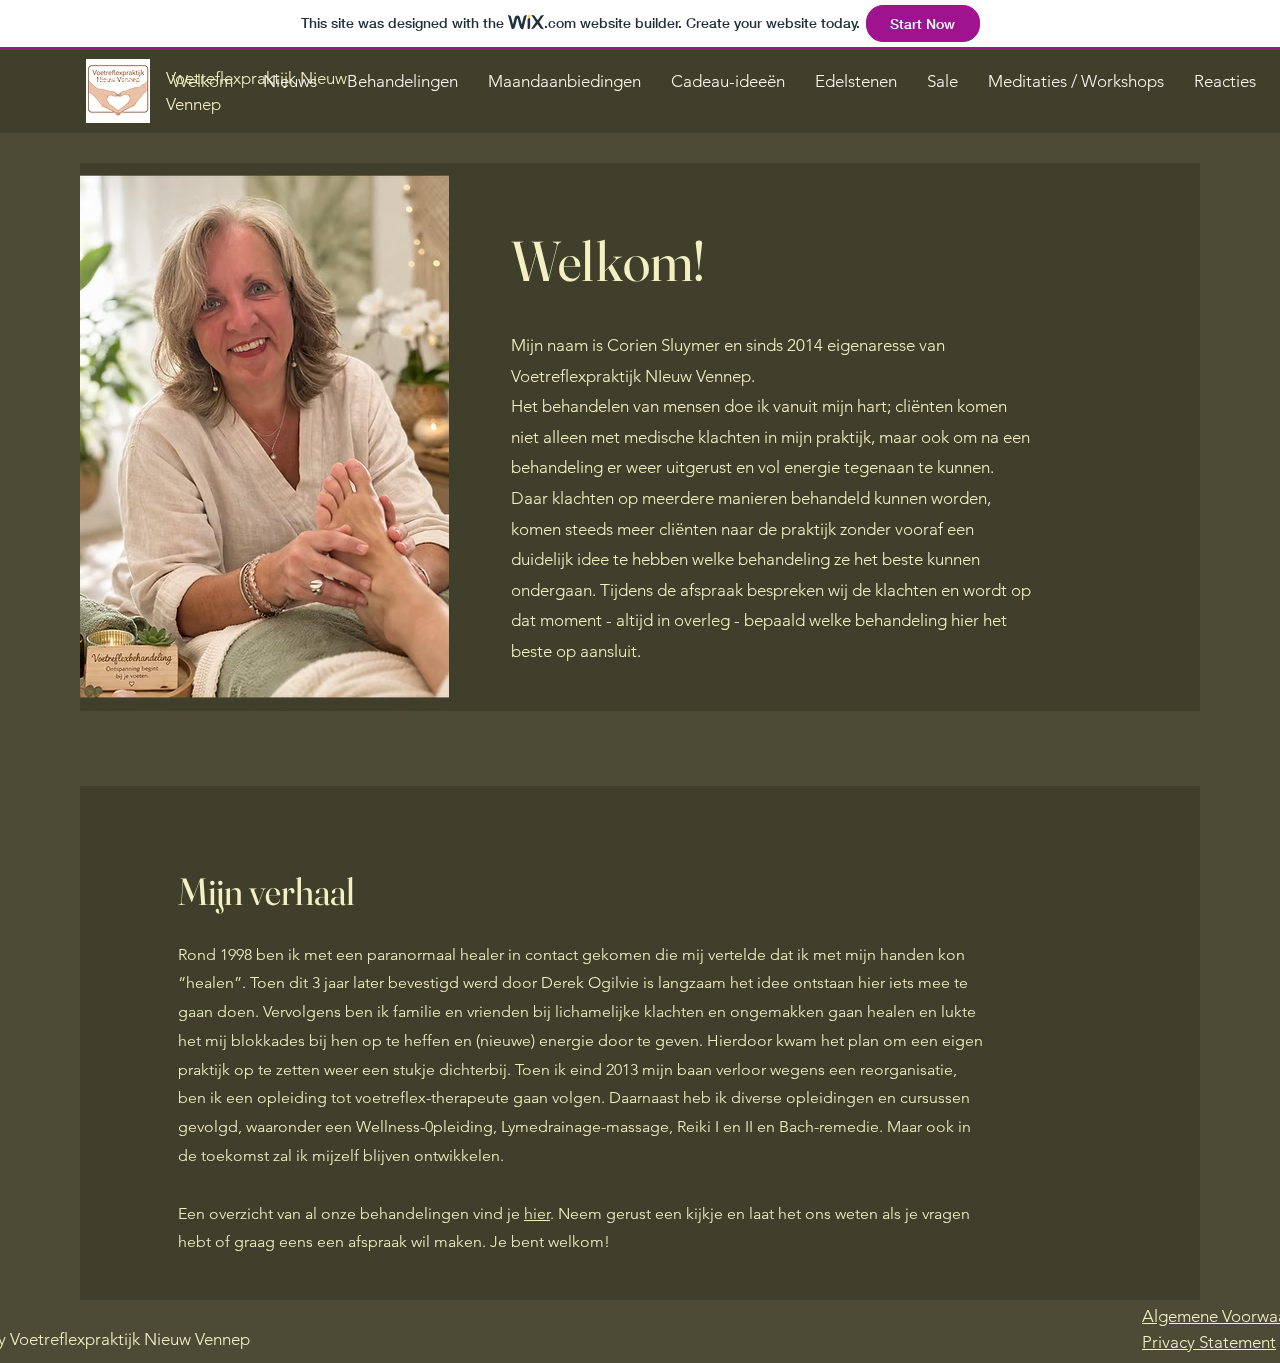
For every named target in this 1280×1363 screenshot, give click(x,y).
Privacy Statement (1209, 1342)
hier (537, 1213)
